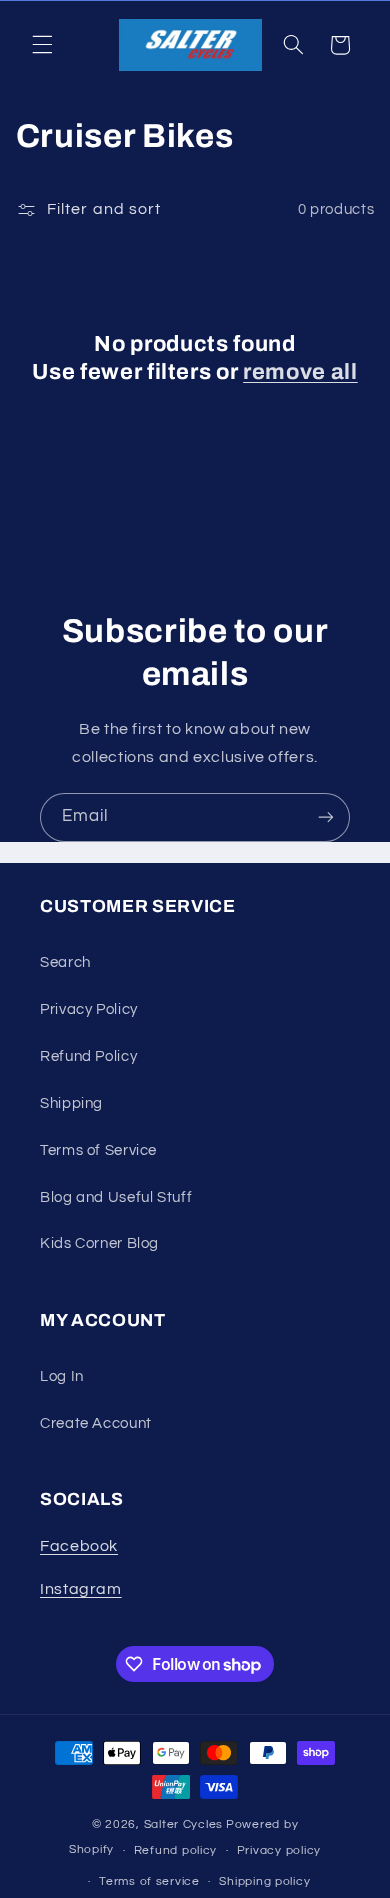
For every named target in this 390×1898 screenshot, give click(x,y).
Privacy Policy (89, 1009)
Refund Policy (88, 1056)
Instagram (81, 1589)
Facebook (79, 1546)
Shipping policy (264, 1881)
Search (65, 962)
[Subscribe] (326, 817)
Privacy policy (279, 1850)
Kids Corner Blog (99, 1243)
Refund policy (176, 1850)
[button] (42, 45)
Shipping (71, 1103)
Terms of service (149, 1881)
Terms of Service (98, 1150)
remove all (300, 372)
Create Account (96, 1423)
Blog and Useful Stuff (116, 1197)
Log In (62, 1376)
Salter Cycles (184, 1824)
